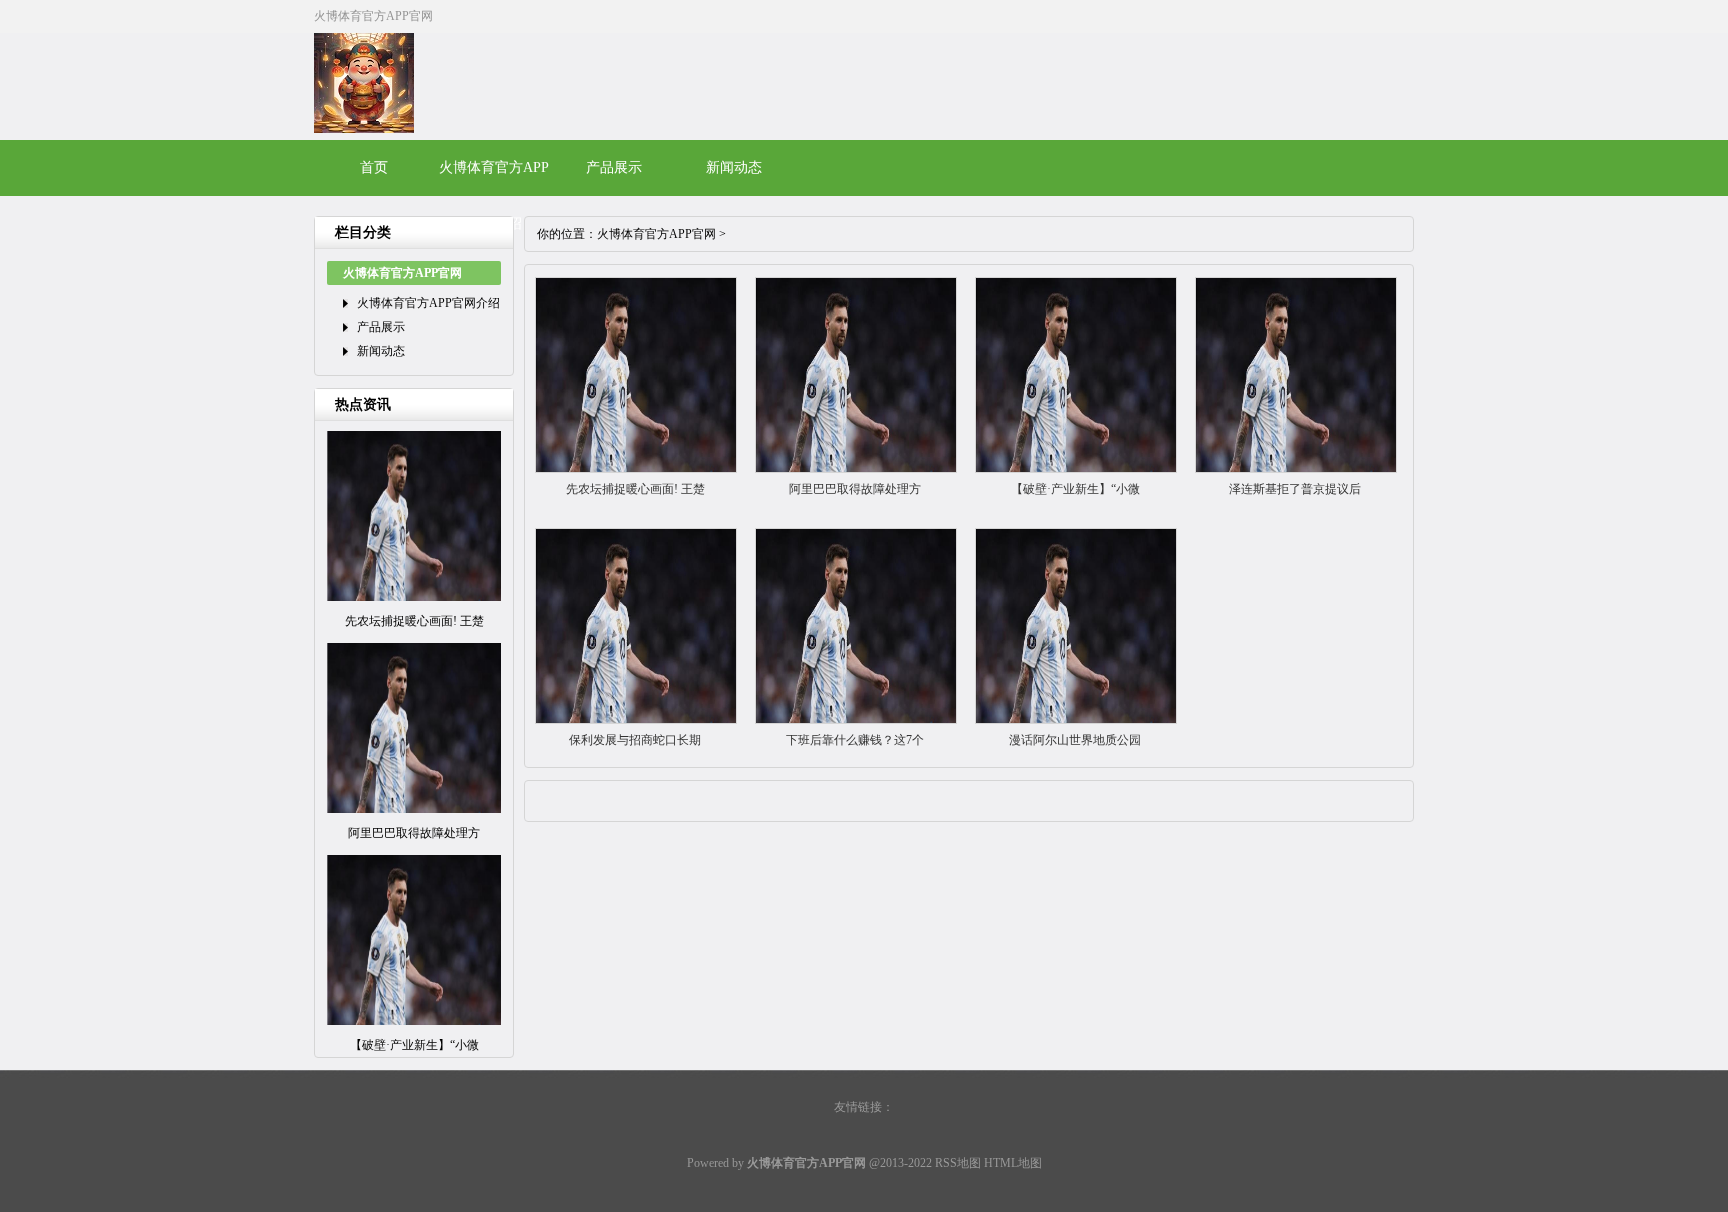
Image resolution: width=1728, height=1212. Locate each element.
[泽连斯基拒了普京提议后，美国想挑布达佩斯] (1296, 469)
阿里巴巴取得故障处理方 (855, 489)
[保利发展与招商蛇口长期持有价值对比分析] (636, 720)
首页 (374, 167)
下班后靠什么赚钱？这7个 (855, 740)
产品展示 (614, 167)
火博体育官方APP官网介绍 (428, 303)
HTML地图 (1013, 1163)
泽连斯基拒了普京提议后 (1295, 489)
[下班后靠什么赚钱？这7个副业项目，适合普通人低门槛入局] (856, 720)
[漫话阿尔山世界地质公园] (1076, 720)
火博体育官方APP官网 (656, 234)
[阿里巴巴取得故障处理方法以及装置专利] (856, 469)
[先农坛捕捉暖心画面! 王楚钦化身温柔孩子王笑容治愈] (636, 469)
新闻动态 (734, 167)
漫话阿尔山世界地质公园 (1075, 740)
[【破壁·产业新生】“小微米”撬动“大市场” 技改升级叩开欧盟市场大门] (1076, 469)
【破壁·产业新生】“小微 (1075, 489)
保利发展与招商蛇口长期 (635, 740)
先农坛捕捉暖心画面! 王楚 (635, 489)
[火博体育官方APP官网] (364, 129)
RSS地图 (958, 1163)
